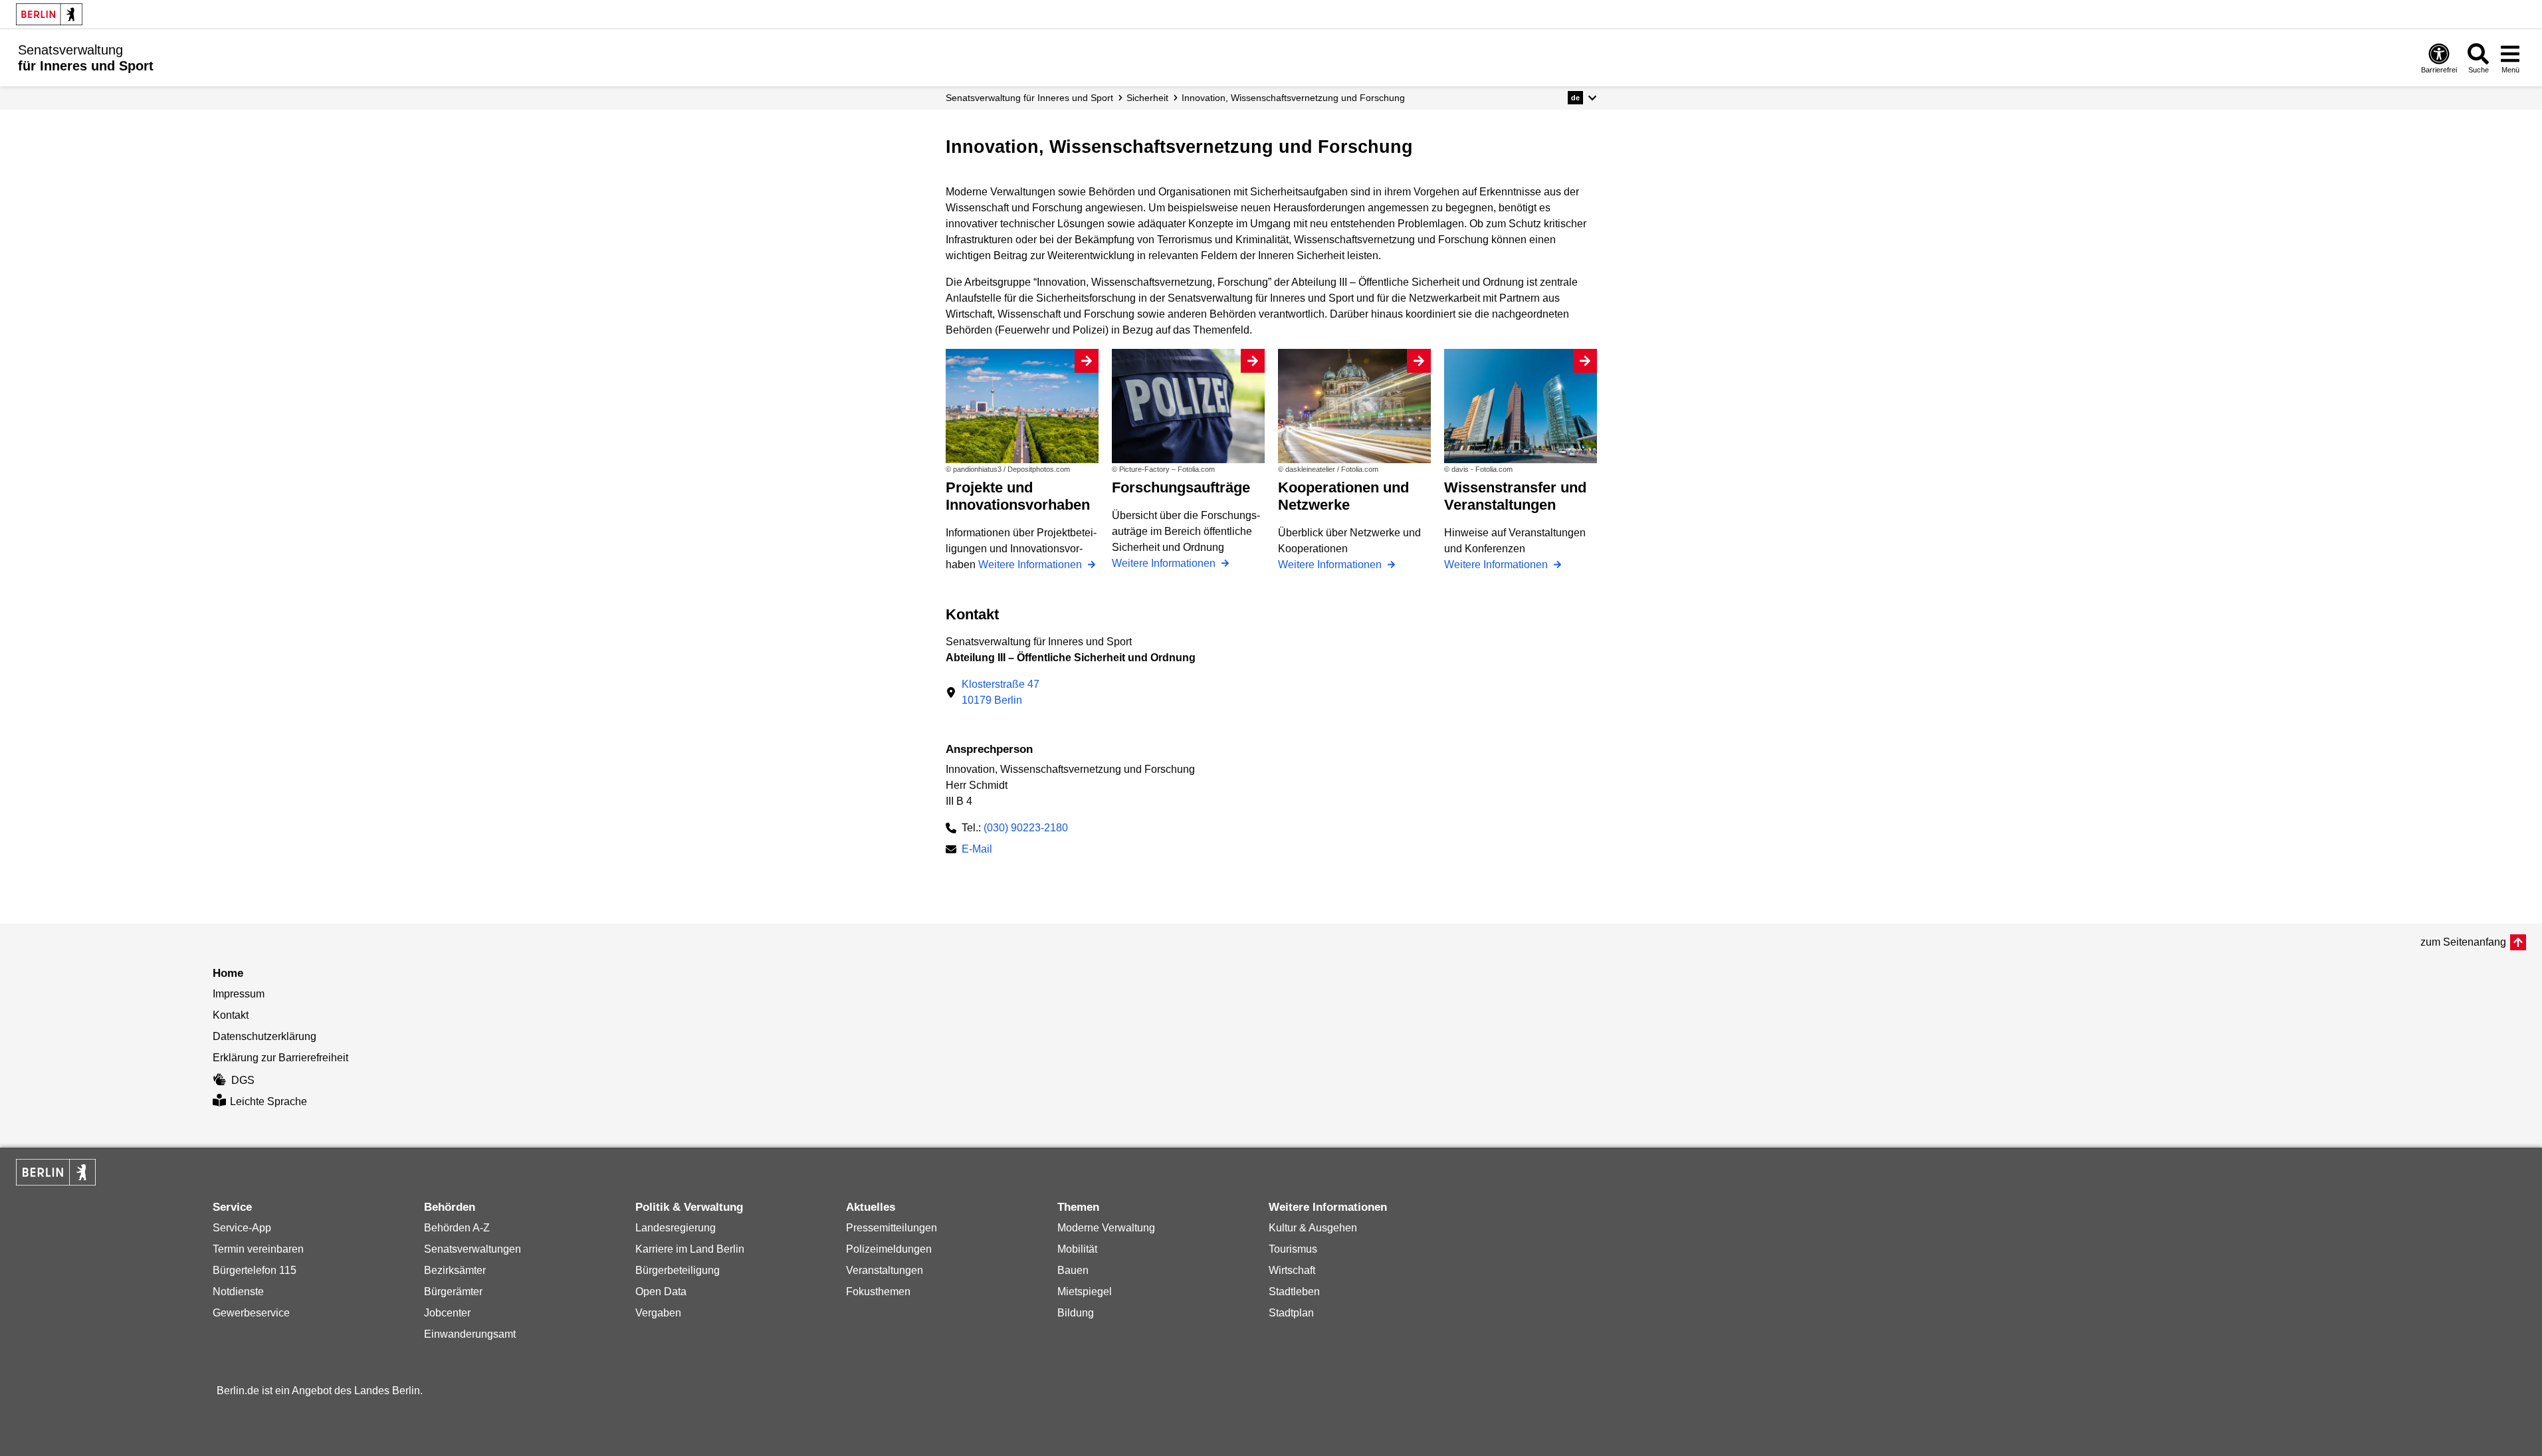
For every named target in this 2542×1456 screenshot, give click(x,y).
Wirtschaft (1292, 1270)
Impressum (239, 994)
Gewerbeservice (251, 1313)
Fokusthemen (878, 1292)
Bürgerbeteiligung (678, 1270)
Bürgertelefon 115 (255, 1270)
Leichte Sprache (268, 1101)
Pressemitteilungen (892, 1228)
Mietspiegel (1085, 1292)
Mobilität (1077, 1249)
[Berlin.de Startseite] (49, 14)
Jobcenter (447, 1313)
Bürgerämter (453, 1292)
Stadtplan (1291, 1313)
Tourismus (1293, 1249)
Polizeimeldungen (889, 1249)
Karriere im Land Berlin (690, 1249)
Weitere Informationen (1031, 565)
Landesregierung (676, 1228)
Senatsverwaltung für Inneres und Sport (1029, 98)
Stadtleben (1294, 1292)
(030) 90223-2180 (1026, 828)
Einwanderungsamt (470, 1334)
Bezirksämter (455, 1270)
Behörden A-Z (457, 1228)
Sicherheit (1147, 98)
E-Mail (977, 850)
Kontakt (231, 1015)
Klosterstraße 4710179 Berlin (1001, 692)
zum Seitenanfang (2463, 942)
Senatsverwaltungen (473, 1249)
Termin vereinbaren (258, 1249)
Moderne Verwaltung (1106, 1228)
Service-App (242, 1228)
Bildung (1076, 1313)
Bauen (1073, 1270)
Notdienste (238, 1292)
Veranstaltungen (885, 1270)
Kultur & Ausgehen (1313, 1228)
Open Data (661, 1292)
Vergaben (658, 1313)
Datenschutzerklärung (265, 1036)
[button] (1582, 98)
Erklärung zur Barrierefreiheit (280, 1058)
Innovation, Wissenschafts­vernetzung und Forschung (1293, 98)
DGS (243, 1080)
